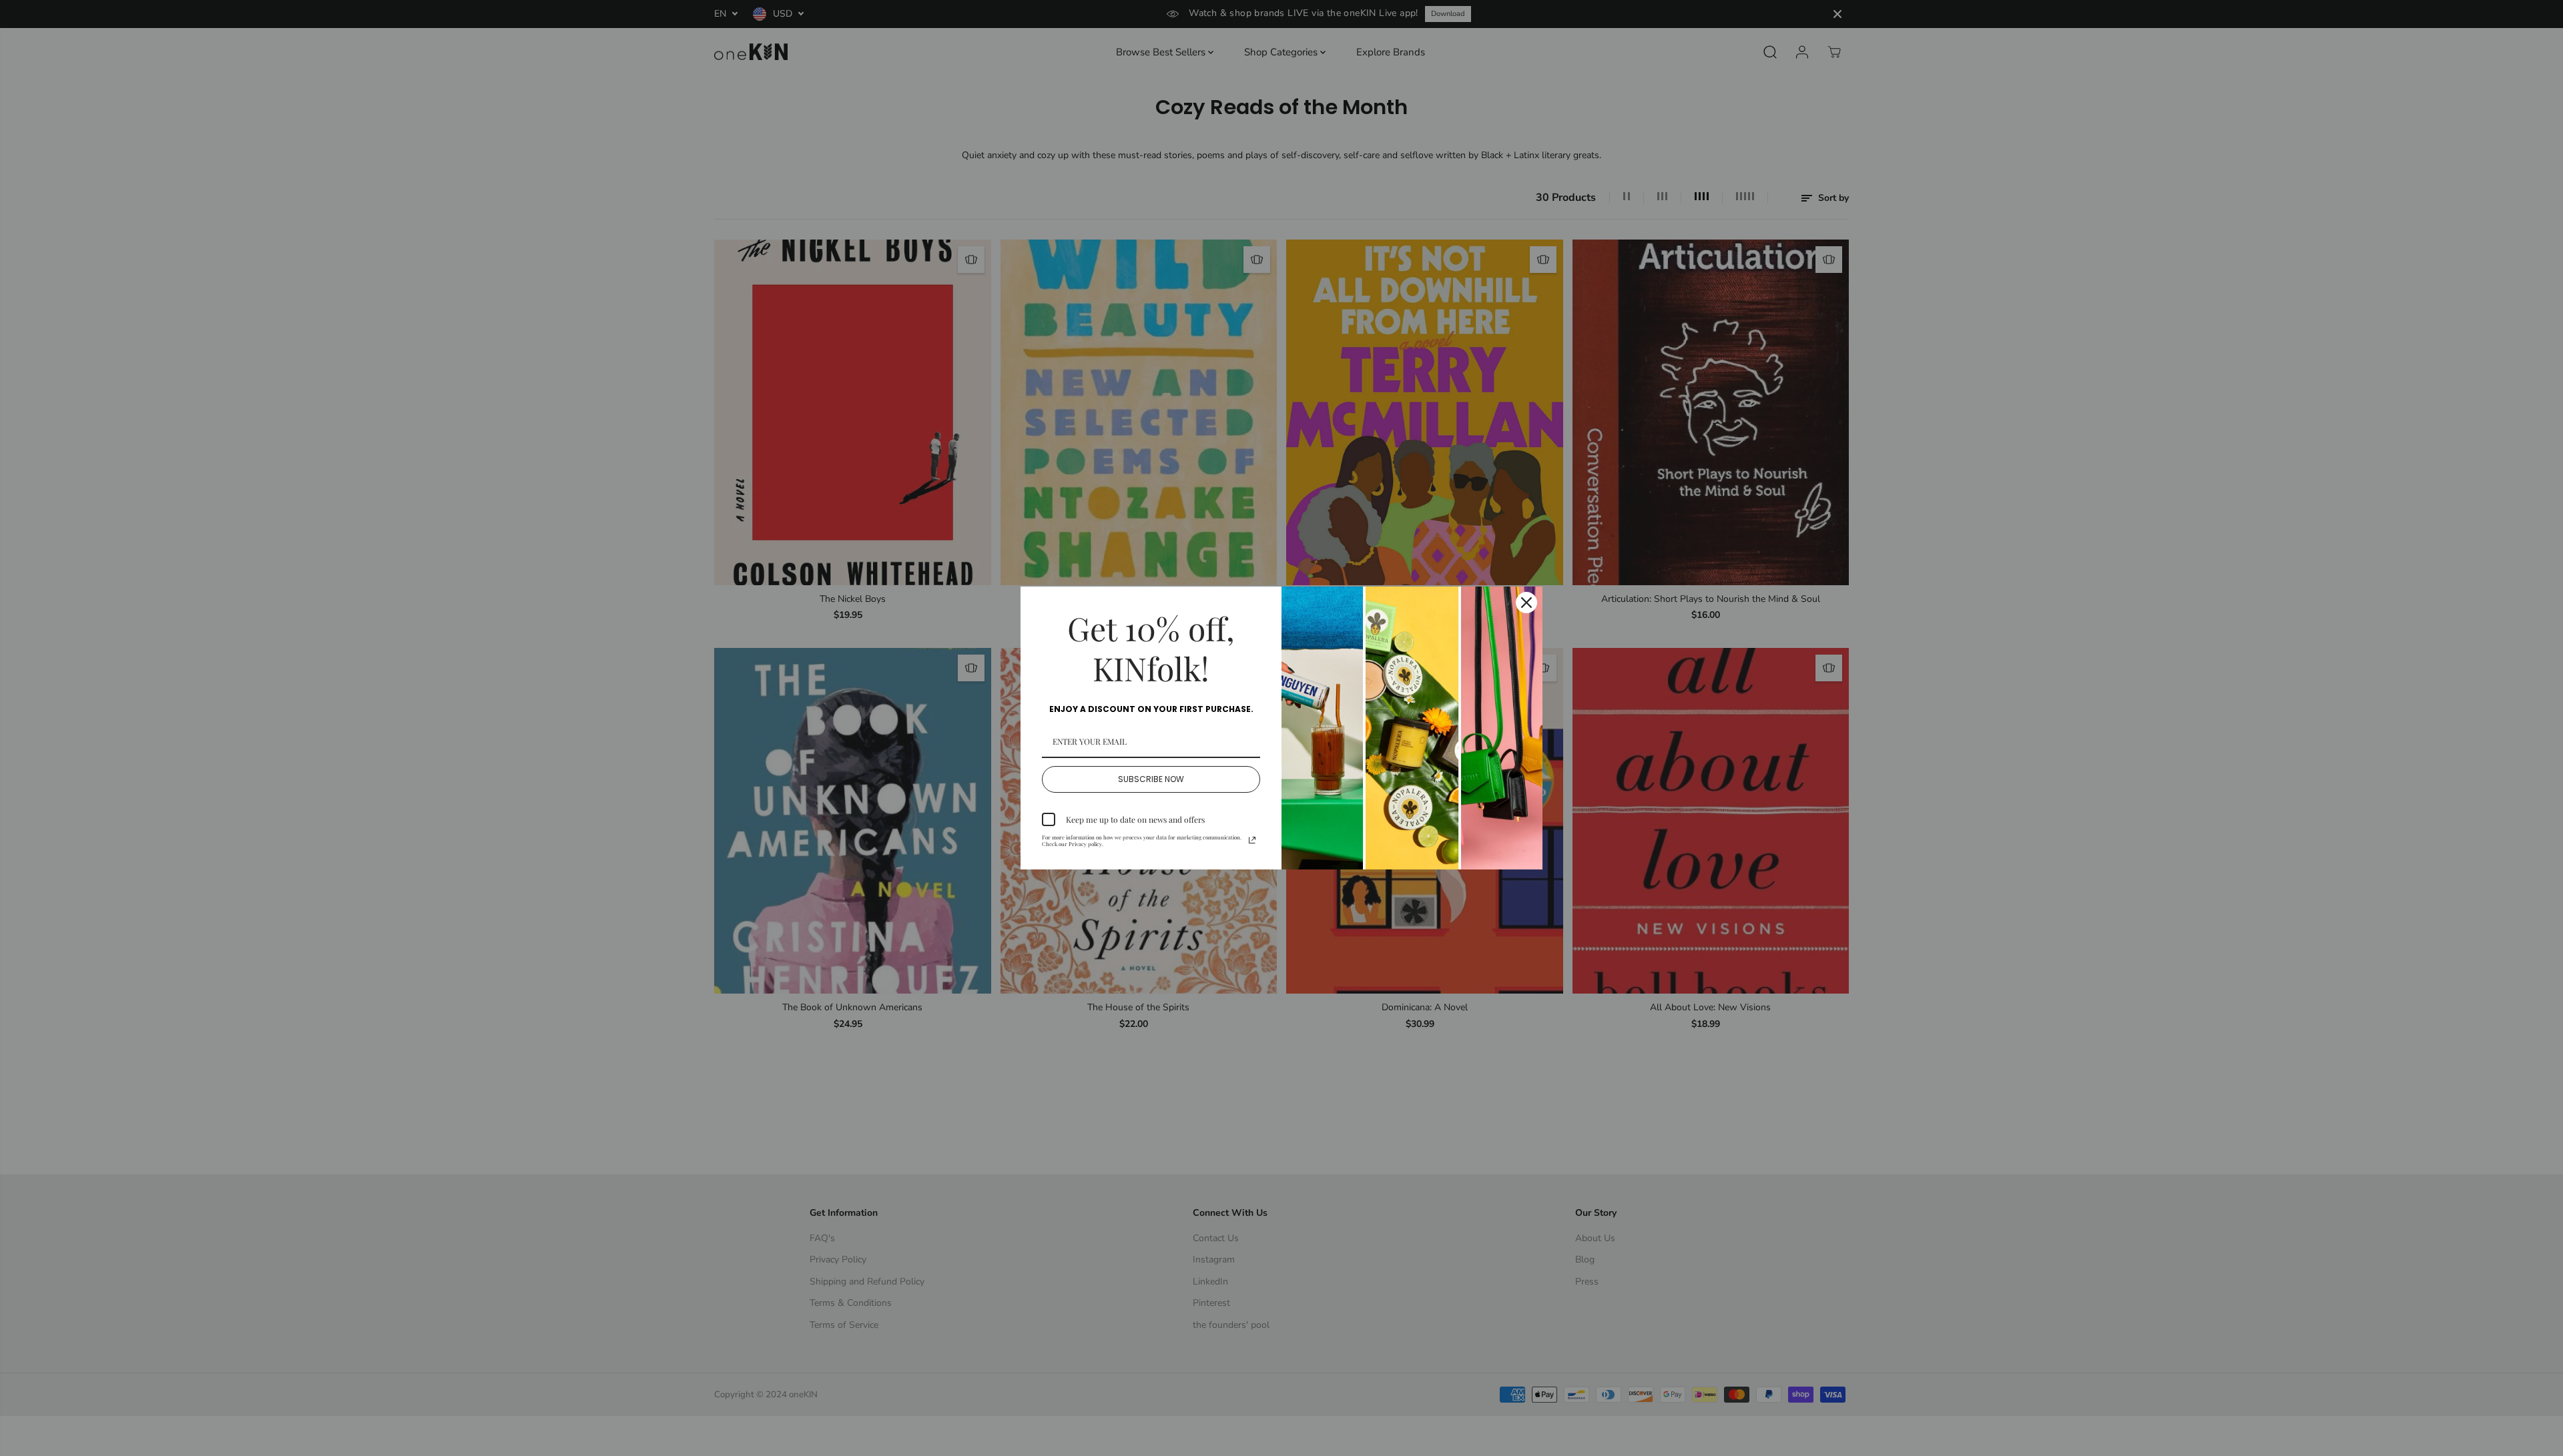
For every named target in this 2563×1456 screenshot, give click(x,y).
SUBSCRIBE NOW (1151, 779)
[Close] (1526, 603)
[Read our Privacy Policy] (1252, 840)
